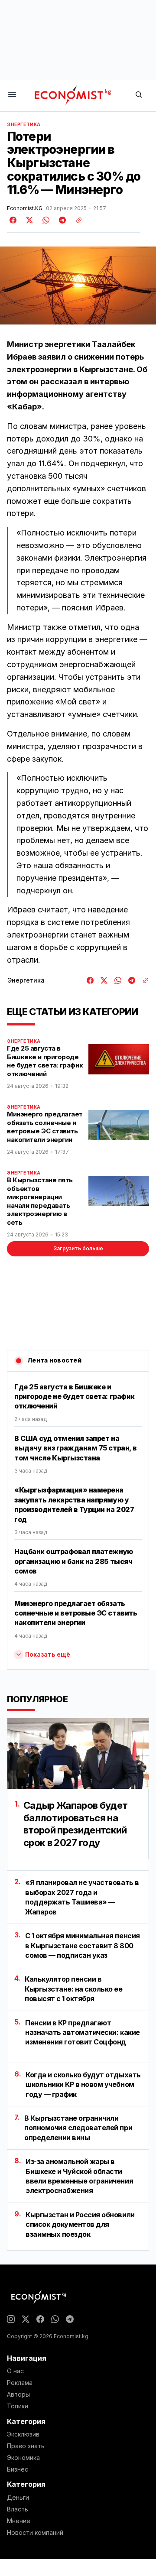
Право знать (26, 2446)
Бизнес (18, 2469)
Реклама (20, 2383)
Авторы (18, 2394)
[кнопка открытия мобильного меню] (12, 95)
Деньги (18, 2498)
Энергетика (24, 124)
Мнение (19, 2521)
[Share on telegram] (61, 220)
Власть (18, 2509)
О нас (15, 2371)
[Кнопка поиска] (139, 95)
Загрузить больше (78, 1248)
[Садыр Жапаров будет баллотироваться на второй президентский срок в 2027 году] (78, 1754)
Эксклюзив (23, 2434)
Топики (18, 2406)
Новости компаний (35, 2533)
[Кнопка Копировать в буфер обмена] (76, 220)
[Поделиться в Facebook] (13, 220)
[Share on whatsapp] (45, 220)
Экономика (23, 2458)
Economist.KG (25, 208)
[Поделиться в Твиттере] (28, 220)
